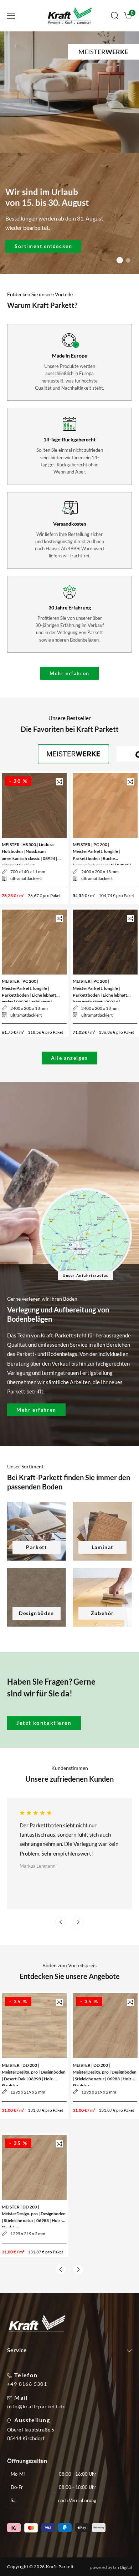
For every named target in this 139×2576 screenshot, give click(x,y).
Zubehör (102, 1613)
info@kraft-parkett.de (36, 2407)
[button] (11, 16)
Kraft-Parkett (60, 2567)
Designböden (37, 1613)
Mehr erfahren (69, 673)
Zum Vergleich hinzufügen (60, 782)
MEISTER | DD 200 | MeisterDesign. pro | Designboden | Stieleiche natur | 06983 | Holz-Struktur (105, 2073)
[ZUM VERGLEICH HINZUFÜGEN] (60, 782)
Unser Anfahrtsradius (86, 1275)
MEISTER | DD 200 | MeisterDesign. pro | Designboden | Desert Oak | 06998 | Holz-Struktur (34, 2073)
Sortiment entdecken (43, 246)
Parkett (36, 1547)
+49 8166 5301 (27, 2384)
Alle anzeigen (69, 1058)
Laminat (102, 1547)
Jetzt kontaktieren (44, 1723)
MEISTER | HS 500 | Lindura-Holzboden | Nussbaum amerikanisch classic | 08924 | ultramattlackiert (30, 852)
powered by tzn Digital (111, 2567)
